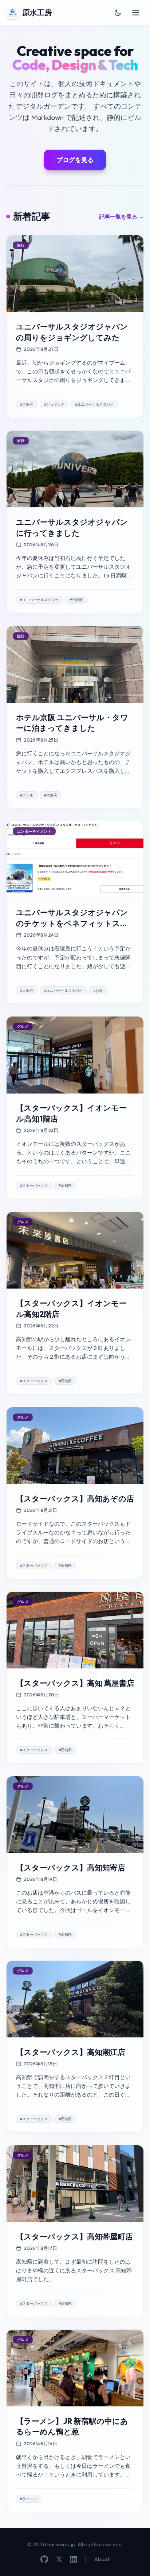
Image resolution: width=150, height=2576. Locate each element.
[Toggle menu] (136, 13)
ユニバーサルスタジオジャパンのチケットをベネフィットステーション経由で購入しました (72, 923)
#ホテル (27, 795)
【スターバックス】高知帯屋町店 (74, 2237)
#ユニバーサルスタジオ (94, 404)
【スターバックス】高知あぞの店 (75, 1499)
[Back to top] (135, 2561)
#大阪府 (27, 404)
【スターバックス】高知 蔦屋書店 (75, 1683)
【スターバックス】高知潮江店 (71, 2052)
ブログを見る (75, 160)
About (102, 2559)
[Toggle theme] (118, 13)
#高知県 (65, 1186)
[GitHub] (44, 2559)
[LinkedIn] (73, 2559)
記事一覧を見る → (121, 217)
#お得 (98, 991)
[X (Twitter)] (59, 2559)
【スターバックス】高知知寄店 (71, 1868)
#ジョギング (54, 404)
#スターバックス (34, 1186)
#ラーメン (28, 2499)
